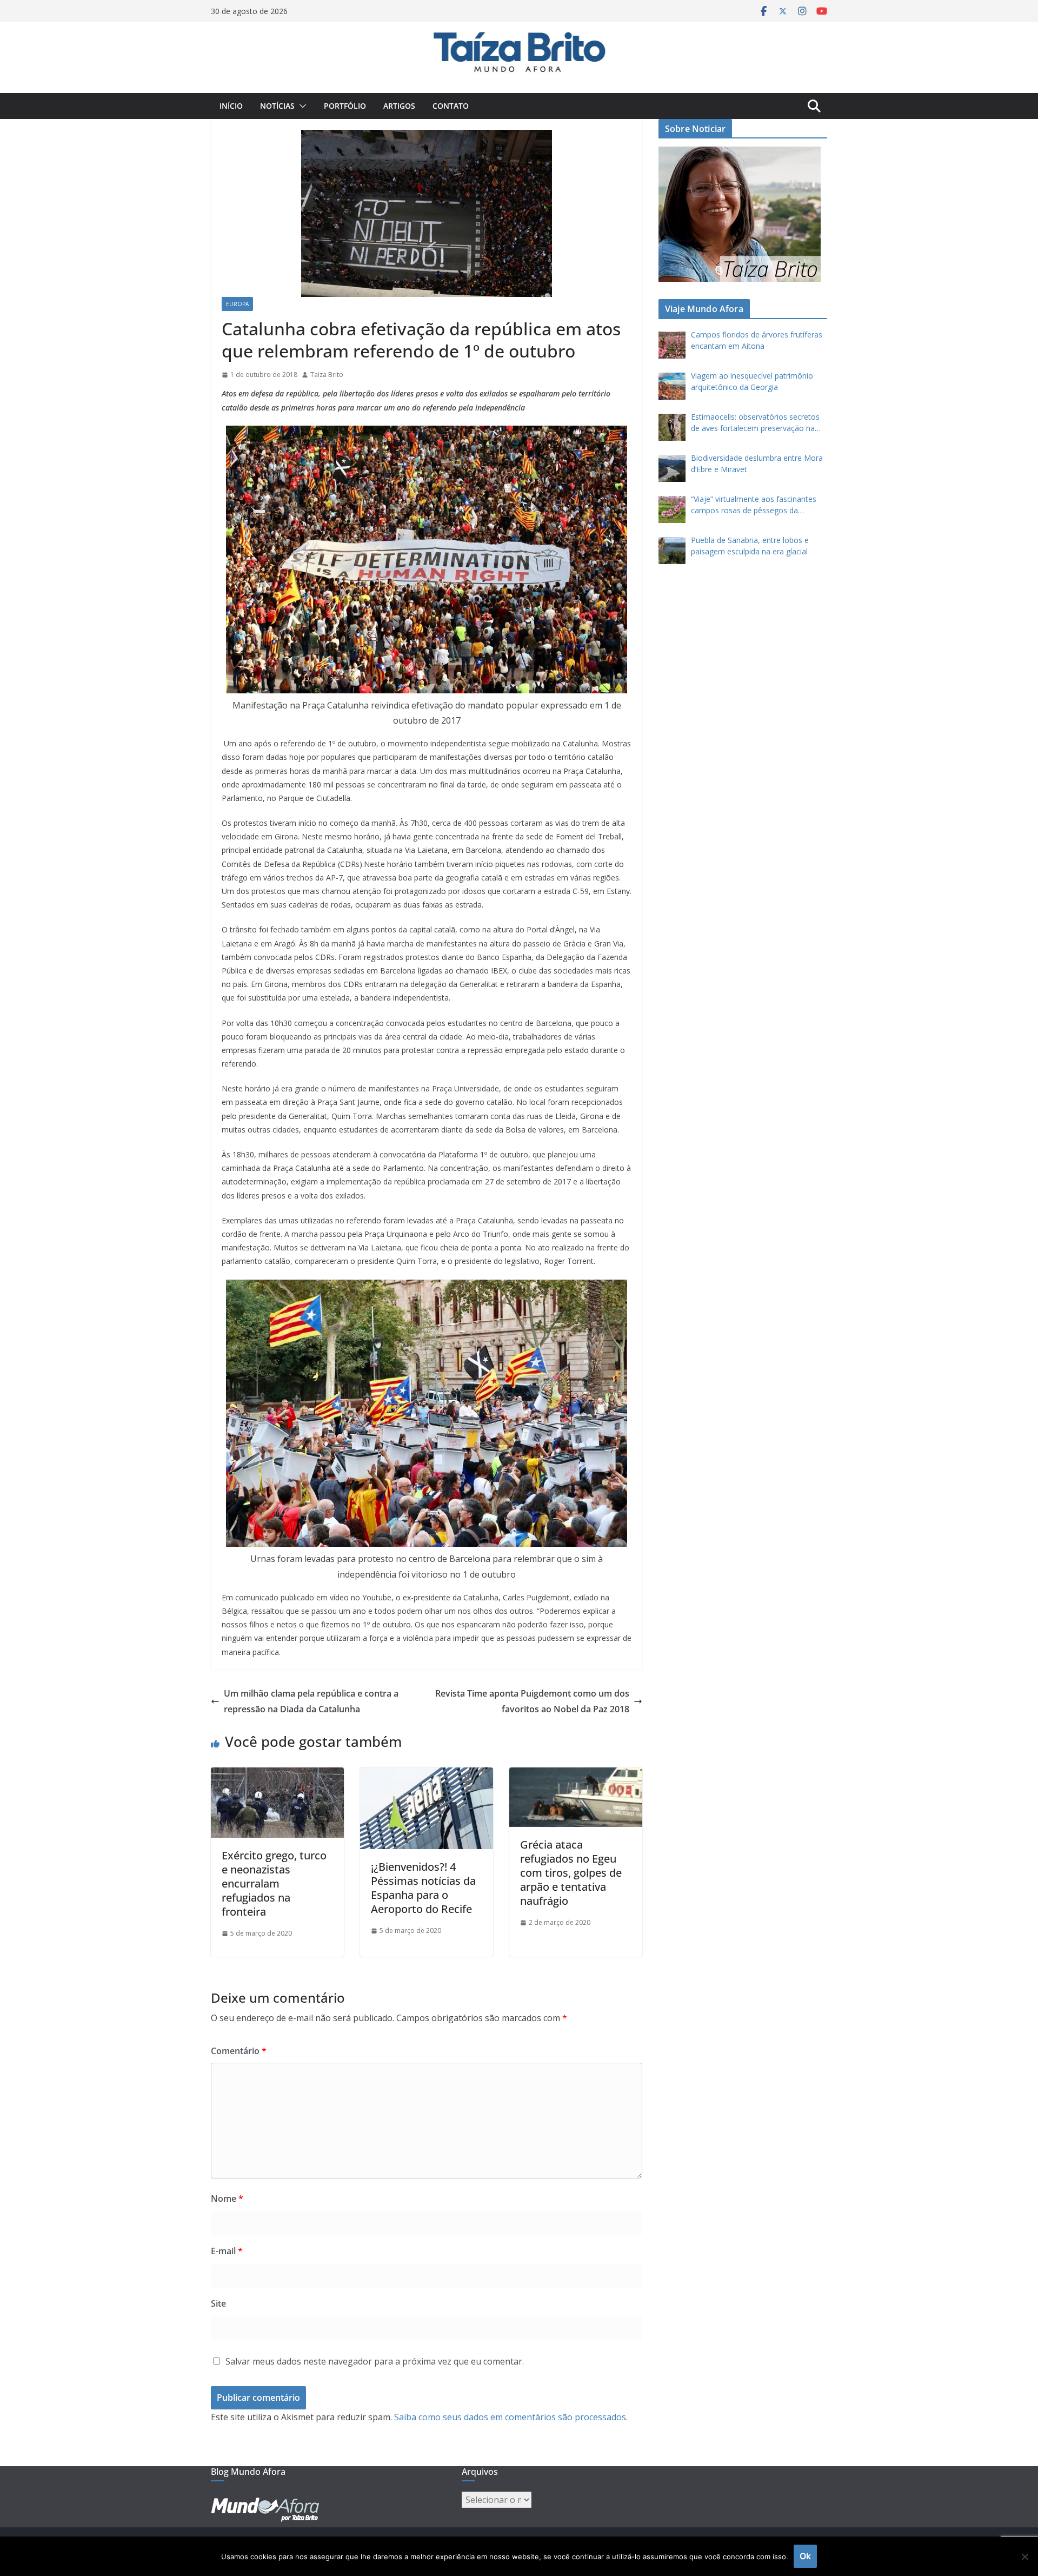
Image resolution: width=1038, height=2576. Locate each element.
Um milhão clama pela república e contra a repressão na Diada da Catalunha (311, 1701)
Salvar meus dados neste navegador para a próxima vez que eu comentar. (375, 2361)
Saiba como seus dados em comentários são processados (510, 2417)
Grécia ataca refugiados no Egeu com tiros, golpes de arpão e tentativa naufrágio (571, 1873)
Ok (805, 2556)
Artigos (399, 106)
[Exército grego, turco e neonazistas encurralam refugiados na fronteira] (277, 1775)
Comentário (239, 2051)
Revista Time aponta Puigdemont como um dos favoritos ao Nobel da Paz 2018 (532, 1701)
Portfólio (345, 106)
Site (218, 2303)
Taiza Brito (327, 375)
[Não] (1024, 2557)
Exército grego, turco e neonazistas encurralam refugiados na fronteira (274, 1883)
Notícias (277, 106)
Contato (451, 106)
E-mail (227, 2251)
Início (231, 106)
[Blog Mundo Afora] (519, 30)
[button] (301, 106)
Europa (237, 304)
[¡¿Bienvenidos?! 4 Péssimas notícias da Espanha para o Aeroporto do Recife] (427, 1775)
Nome (227, 2198)
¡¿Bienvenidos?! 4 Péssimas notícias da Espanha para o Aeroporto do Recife (423, 1888)
